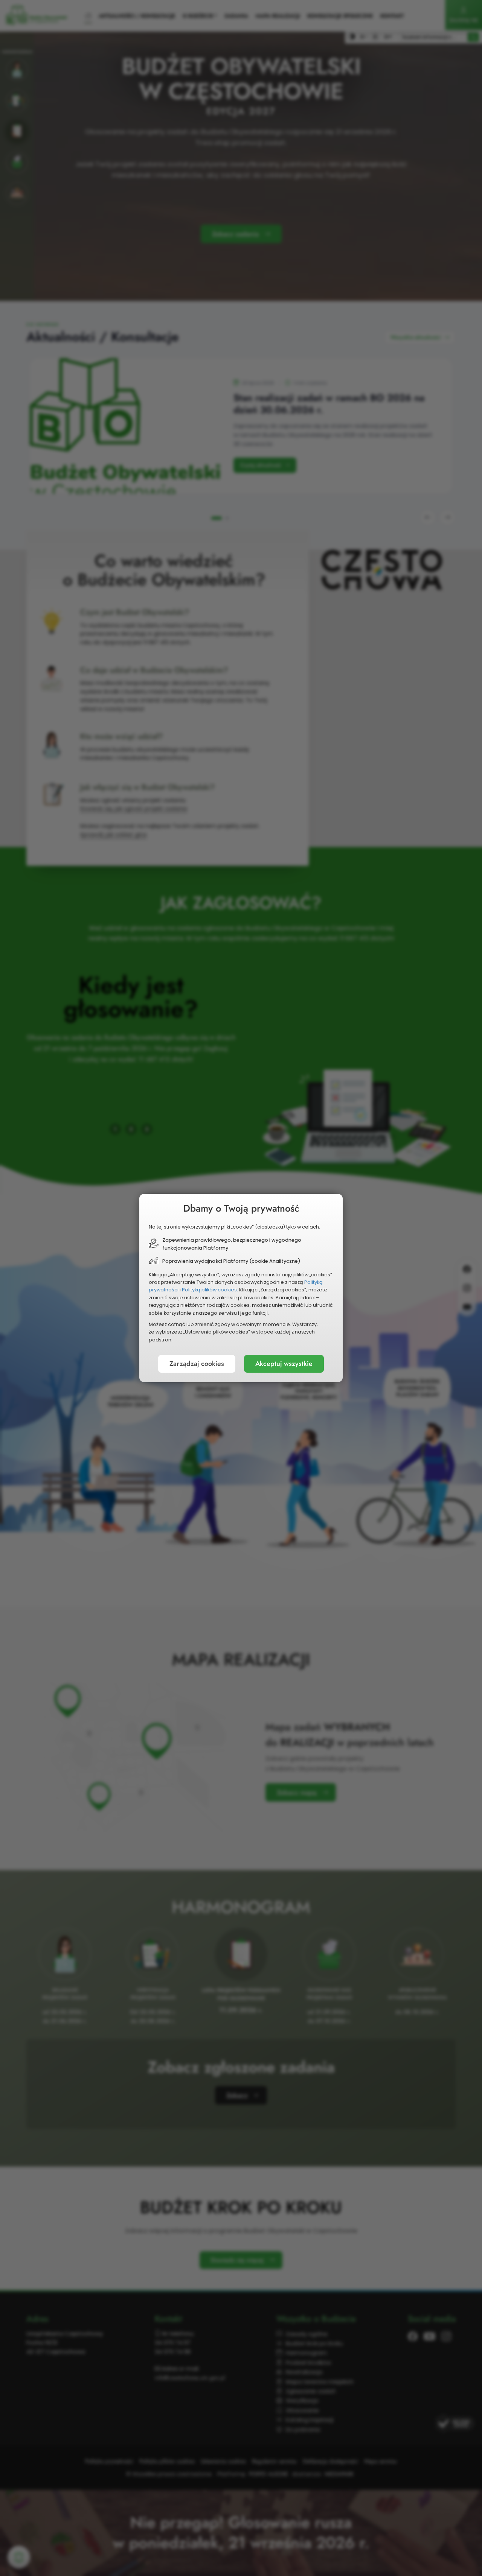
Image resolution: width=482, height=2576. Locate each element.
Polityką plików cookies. (210, 1290)
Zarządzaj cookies (197, 1364)
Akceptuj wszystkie (284, 1364)
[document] (241, 1288)
